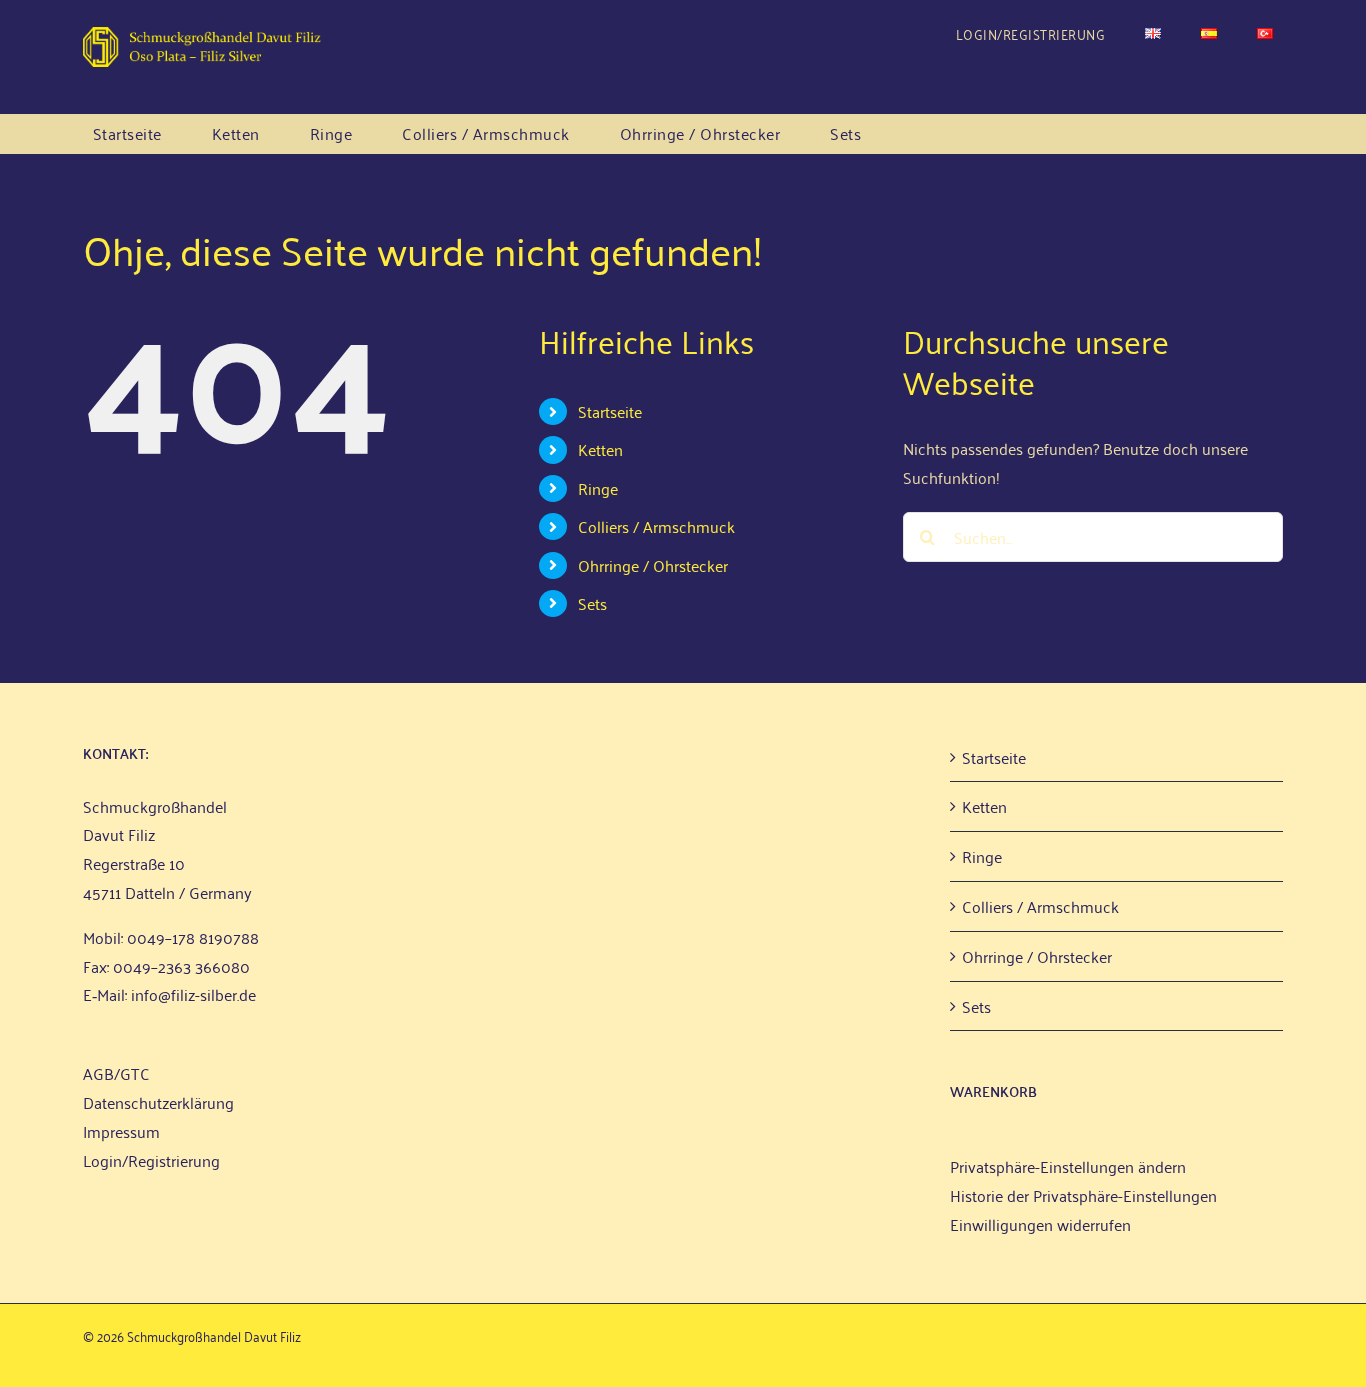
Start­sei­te (610, 411)
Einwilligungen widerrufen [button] (1040, 1224)
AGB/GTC (116, 1073)
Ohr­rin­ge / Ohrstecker (653, 565)
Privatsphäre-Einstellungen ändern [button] (1068, 1166)
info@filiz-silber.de (193, 994)
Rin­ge (598, 488)
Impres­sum (121, 1131)
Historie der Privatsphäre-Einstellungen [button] (1083, 1195)
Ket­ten (600, 449)
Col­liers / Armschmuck (656, 526)
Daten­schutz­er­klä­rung (158, 1102)
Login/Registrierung (151, 1160)
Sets (592, 603)
